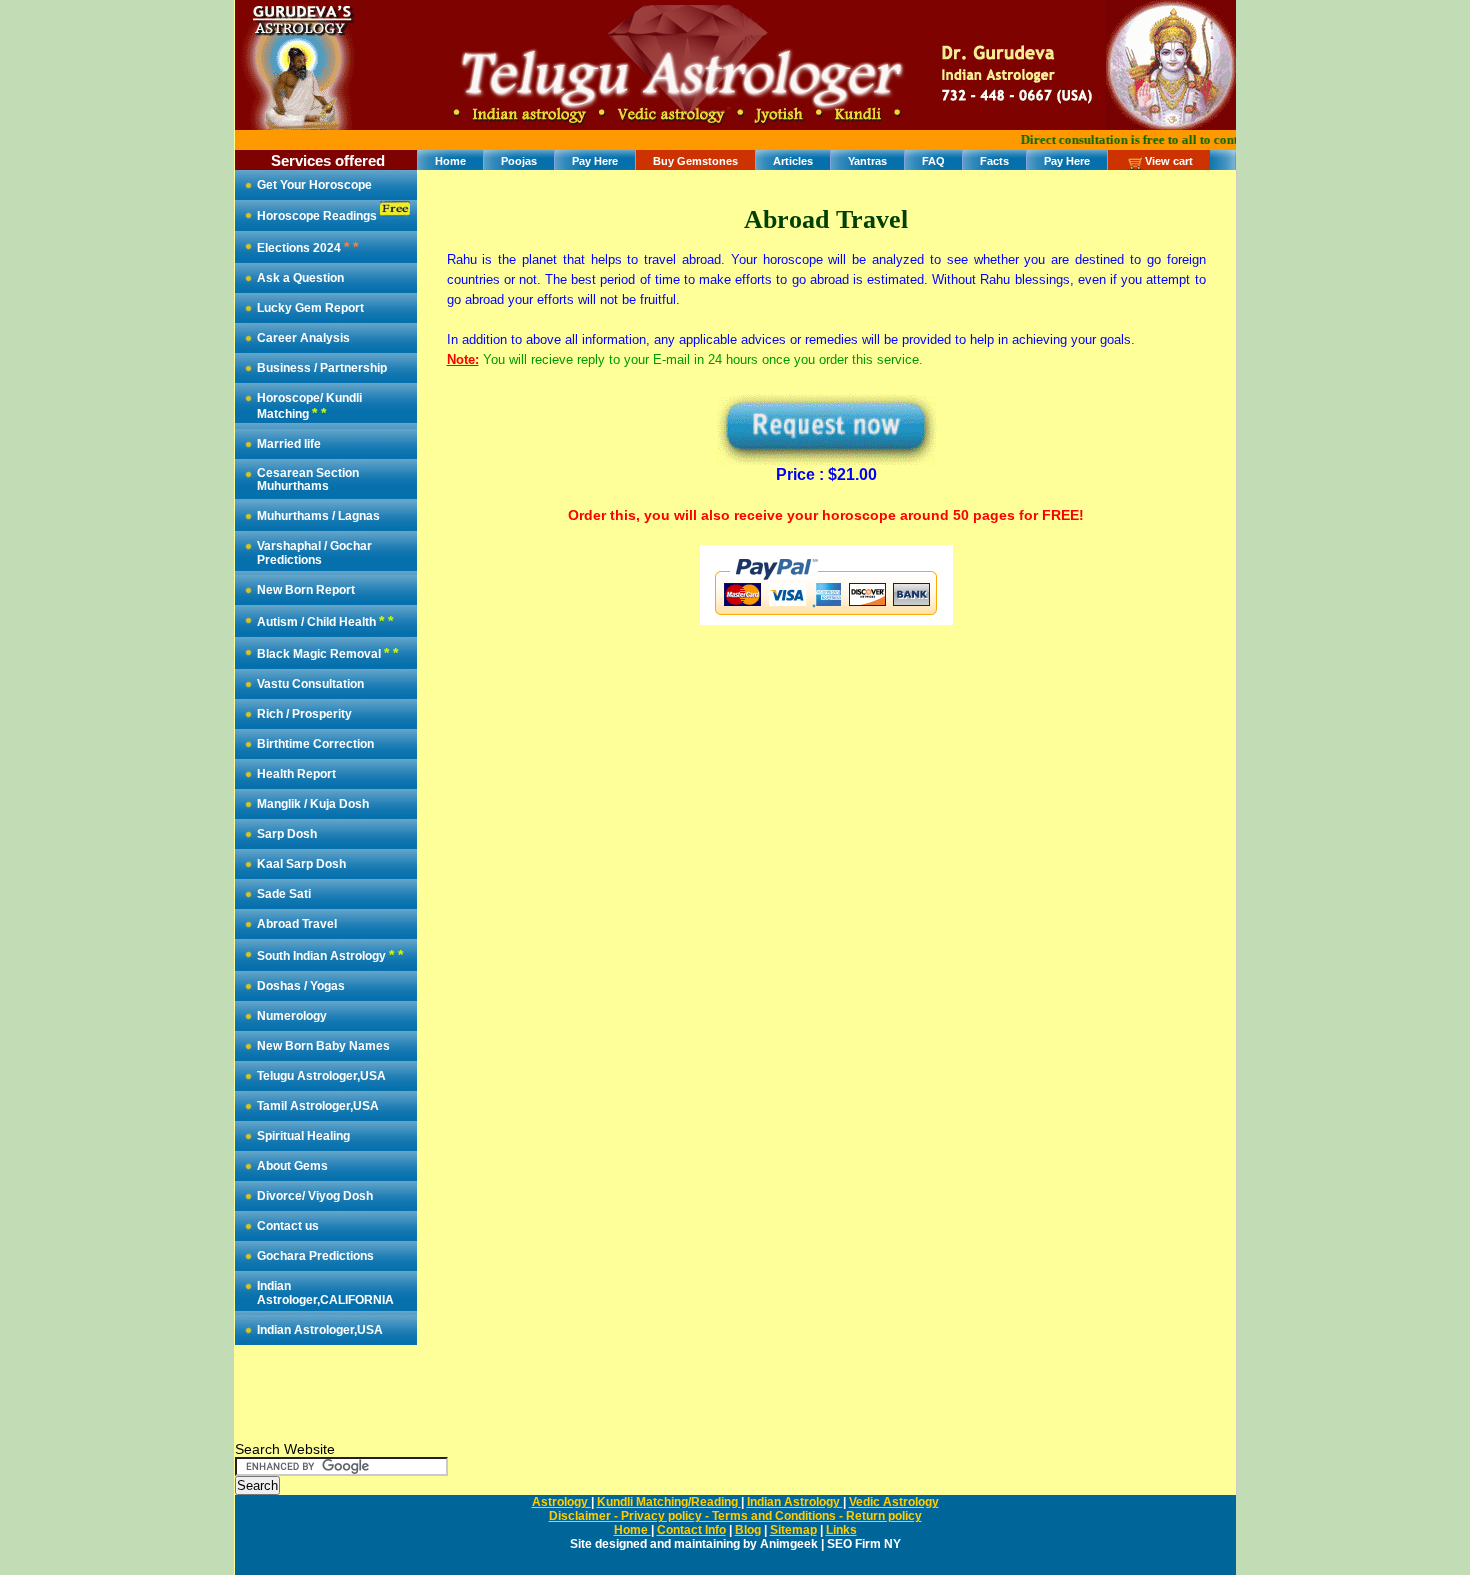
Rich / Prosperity (304, 714)
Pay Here (595, 161)
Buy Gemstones (695, 161)
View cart (1169, 161)
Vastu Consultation (310, 684)
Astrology (561, 1502)
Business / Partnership (322, 368)
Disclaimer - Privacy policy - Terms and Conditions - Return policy (735, 1516)
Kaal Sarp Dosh (301, 864)
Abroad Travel (297, 924)
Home (450, 161)
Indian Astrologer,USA (320, 1330)
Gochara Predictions (315, 1256)
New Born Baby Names (323, 1046)
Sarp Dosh (287, 834)
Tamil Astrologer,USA (318, 1106)
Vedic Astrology (894, 1502)
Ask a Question (300, 278)
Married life (289, 444)
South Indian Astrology (330, 955)
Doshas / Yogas (301, 986)
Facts (994, 161)
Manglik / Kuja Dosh (313, 804)
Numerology (292, 1016)
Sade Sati (284, 894)
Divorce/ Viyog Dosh (315, 1196)
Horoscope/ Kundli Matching (309, 406)
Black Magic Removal (327, 653)
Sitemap (793, 1530)
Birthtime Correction (315, 744)
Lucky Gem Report (310, 308)
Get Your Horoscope (314, 185)
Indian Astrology (795, 1502)
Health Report (296, 774)
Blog (748, 1530)
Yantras (867, 161)
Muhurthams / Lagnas (318, 516)
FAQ (933, 161)
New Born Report (306, 590)
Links (841, 1530)
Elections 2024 (307, 247)
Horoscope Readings (318, 216)
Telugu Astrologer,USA (321, 1076)
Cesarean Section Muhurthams (308, 479)
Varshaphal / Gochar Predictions (314, 553)
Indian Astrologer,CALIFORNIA (325, 1293)
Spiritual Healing (303, 1136)
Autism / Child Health (325, 621)
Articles (793, 161)
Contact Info (691, 1530)
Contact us (288, 1226)
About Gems (292, 1166)
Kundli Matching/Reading (669, 1502)
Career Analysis (303, 338)
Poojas (519, 161)
